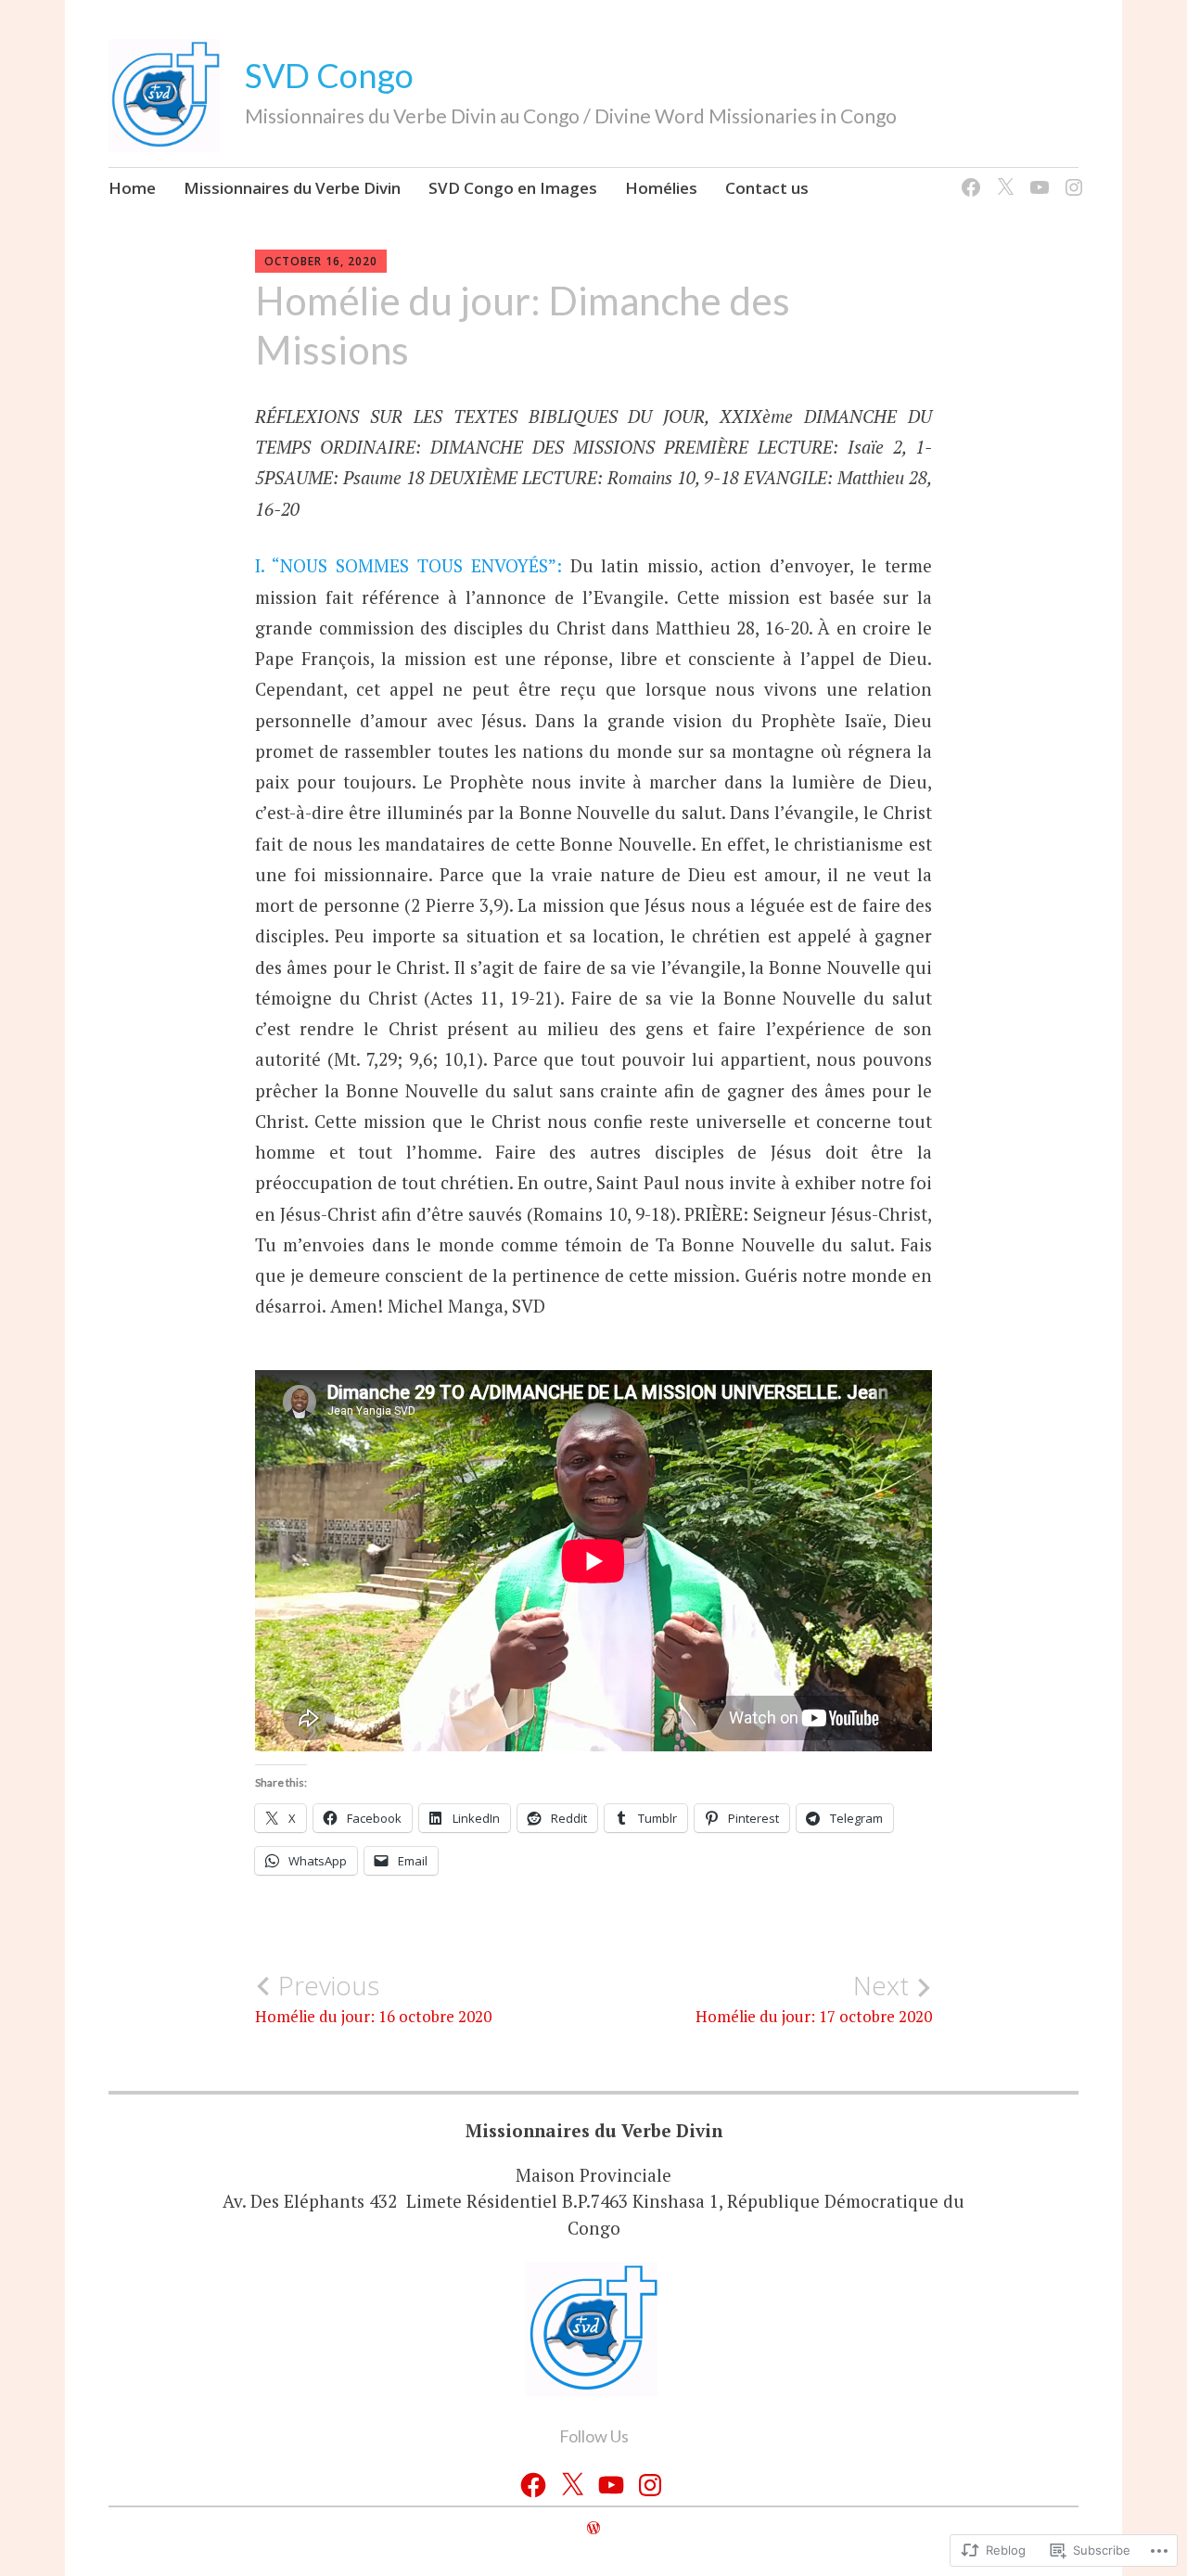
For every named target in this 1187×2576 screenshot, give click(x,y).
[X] (572, 2485)
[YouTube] (1036, 177)
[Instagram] (1071, 177)
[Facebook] (968, 177)
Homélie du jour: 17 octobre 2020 (814, 1998)
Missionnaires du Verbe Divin (292, 188)
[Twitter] (1002, 177)
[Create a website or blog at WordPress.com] (593, 2528)
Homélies (661, 188)
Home (132, 188)
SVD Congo (329, 75)
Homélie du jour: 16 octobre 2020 (373, 1998)
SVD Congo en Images (513, 188)
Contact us (767, 188)
